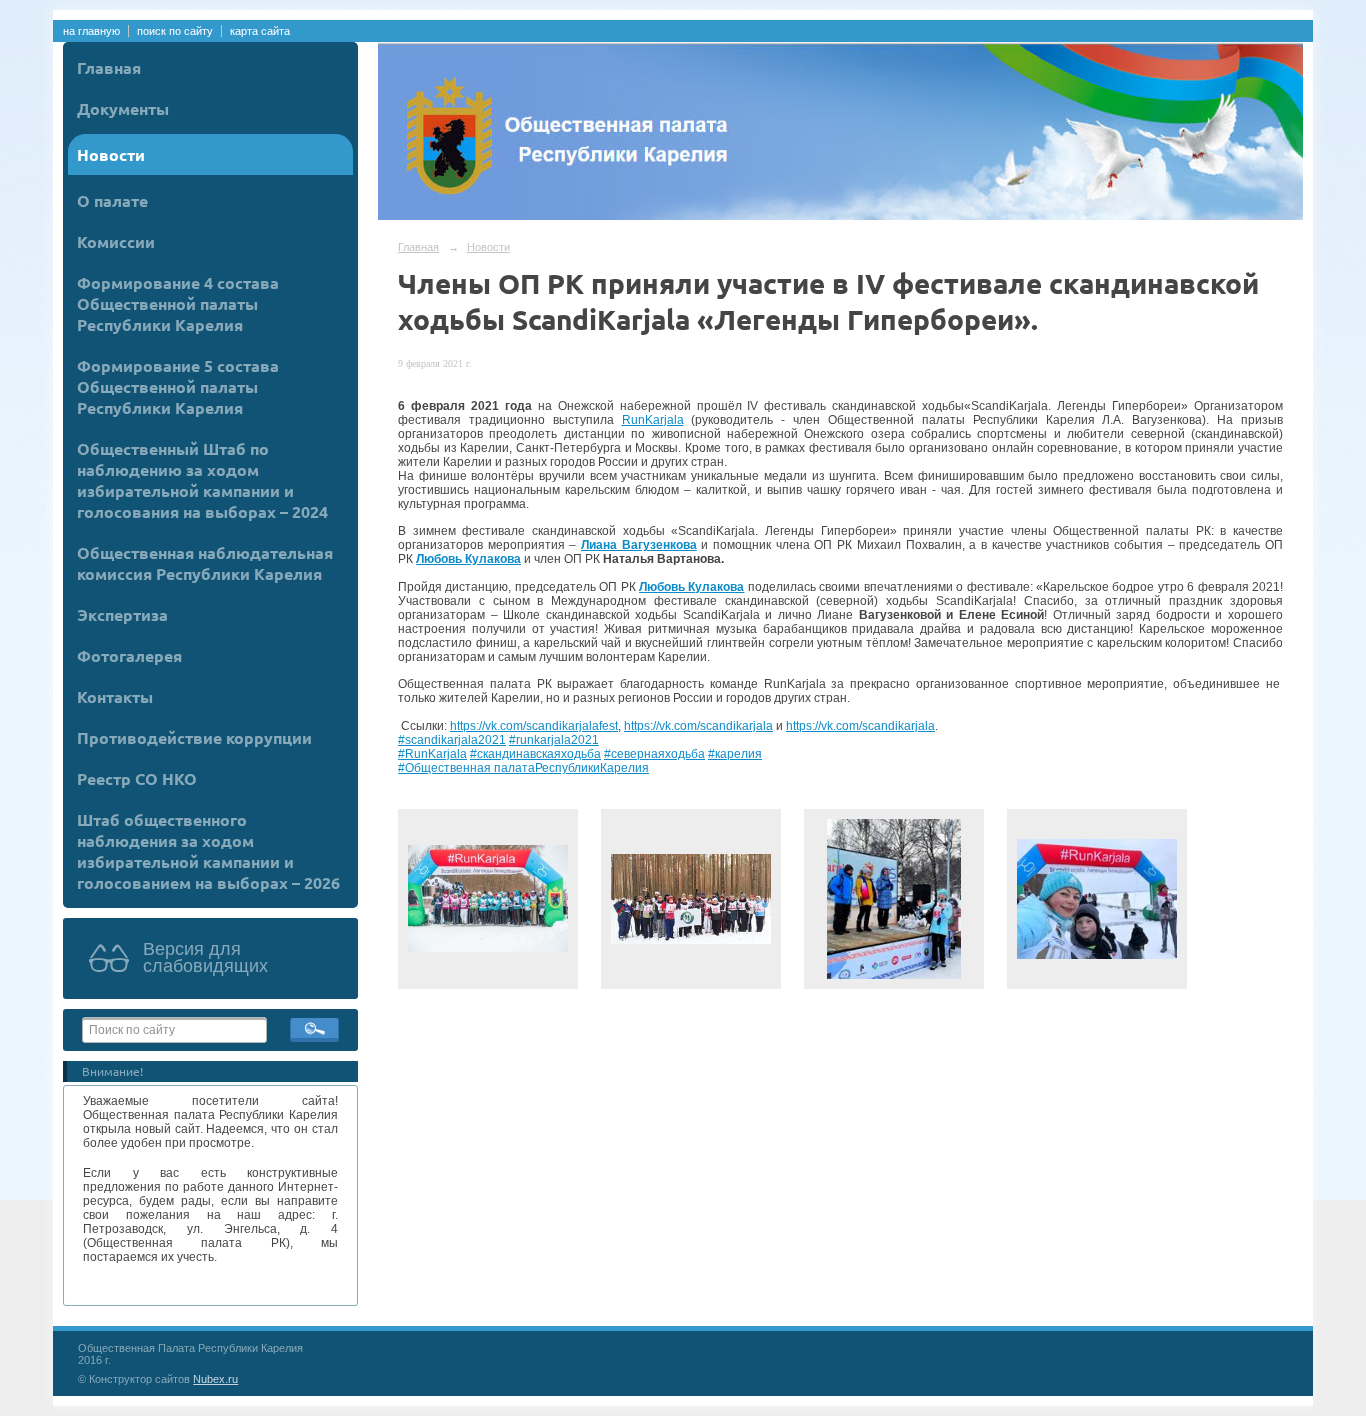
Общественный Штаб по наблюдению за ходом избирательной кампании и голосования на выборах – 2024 (202, 480)
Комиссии (116, 241)
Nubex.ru (215, 1379)
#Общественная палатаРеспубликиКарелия (523, 768)
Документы (123, 108)
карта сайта (260, 31)
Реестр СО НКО (137, 778)
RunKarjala (653, 420)
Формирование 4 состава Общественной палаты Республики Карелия (178, 303)
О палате (112, 200)
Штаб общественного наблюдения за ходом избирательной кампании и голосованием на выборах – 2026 (208, 851)
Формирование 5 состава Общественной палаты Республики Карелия (178, 386)
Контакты (115, 696)
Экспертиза (122, 614)
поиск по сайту (175, 31)
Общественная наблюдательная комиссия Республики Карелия (205, 563)
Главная (109, 67)
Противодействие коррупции (194, 737)
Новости (111, 154)
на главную (91, 31)
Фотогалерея (129, 655)
